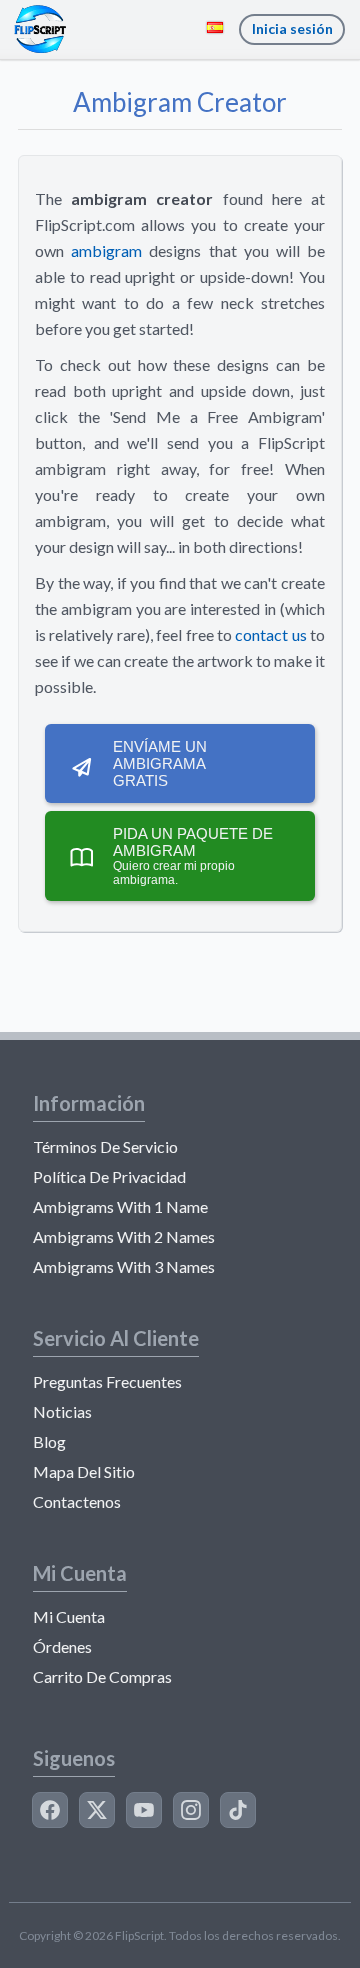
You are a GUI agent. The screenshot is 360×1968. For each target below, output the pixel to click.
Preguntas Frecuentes (107, 1381)
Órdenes (62, 1646)
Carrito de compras (102, 1676)
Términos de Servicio (105, 1146)
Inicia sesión (292, 28)
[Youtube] (144, 1810)
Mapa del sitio (84, 1471)
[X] (97, 1810)
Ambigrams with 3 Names (124, 1266)
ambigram (106, 250)
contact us (270, 634)
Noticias (62, 1411)
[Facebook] (50, 1810)
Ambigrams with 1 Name (120, 1206)
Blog (49, 1441)
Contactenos (77, 1501)
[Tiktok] (238, 1810)
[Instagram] (191, 1810)
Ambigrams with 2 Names (124, 1236)
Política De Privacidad (109, 1176)
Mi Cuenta (69, 1616)
